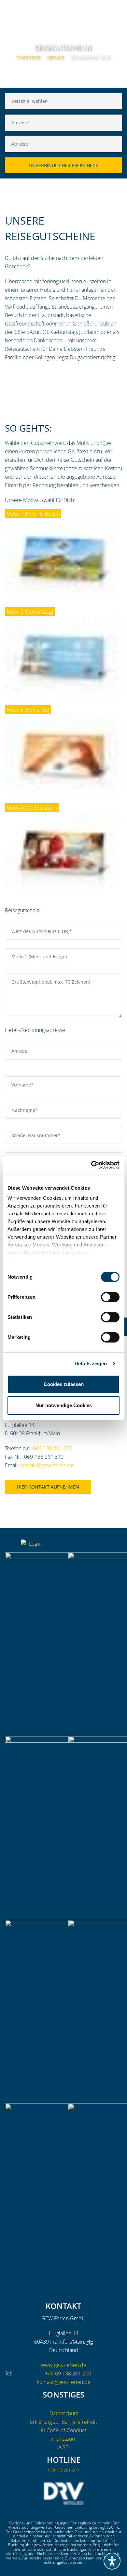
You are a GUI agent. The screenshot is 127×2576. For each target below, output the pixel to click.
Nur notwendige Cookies (64, 1405)
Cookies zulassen (64, 1384)
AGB (63, 2447)
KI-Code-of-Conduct (63, 2430)
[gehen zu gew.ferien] (91, 1546)
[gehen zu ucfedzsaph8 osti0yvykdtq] (117, 1546)
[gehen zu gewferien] (104, 1546)
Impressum (63, 2439)
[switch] (110, 1297)
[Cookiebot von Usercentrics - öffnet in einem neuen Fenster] (91, 1165)
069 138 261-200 (63, 2470)
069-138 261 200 (53, 1448)
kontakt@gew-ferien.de (47, 1465)
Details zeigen (91, 1363)
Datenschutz (64, 2413)
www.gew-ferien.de (64, 2365)
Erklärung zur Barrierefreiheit (63, 2422)
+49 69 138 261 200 (68, 2374)
